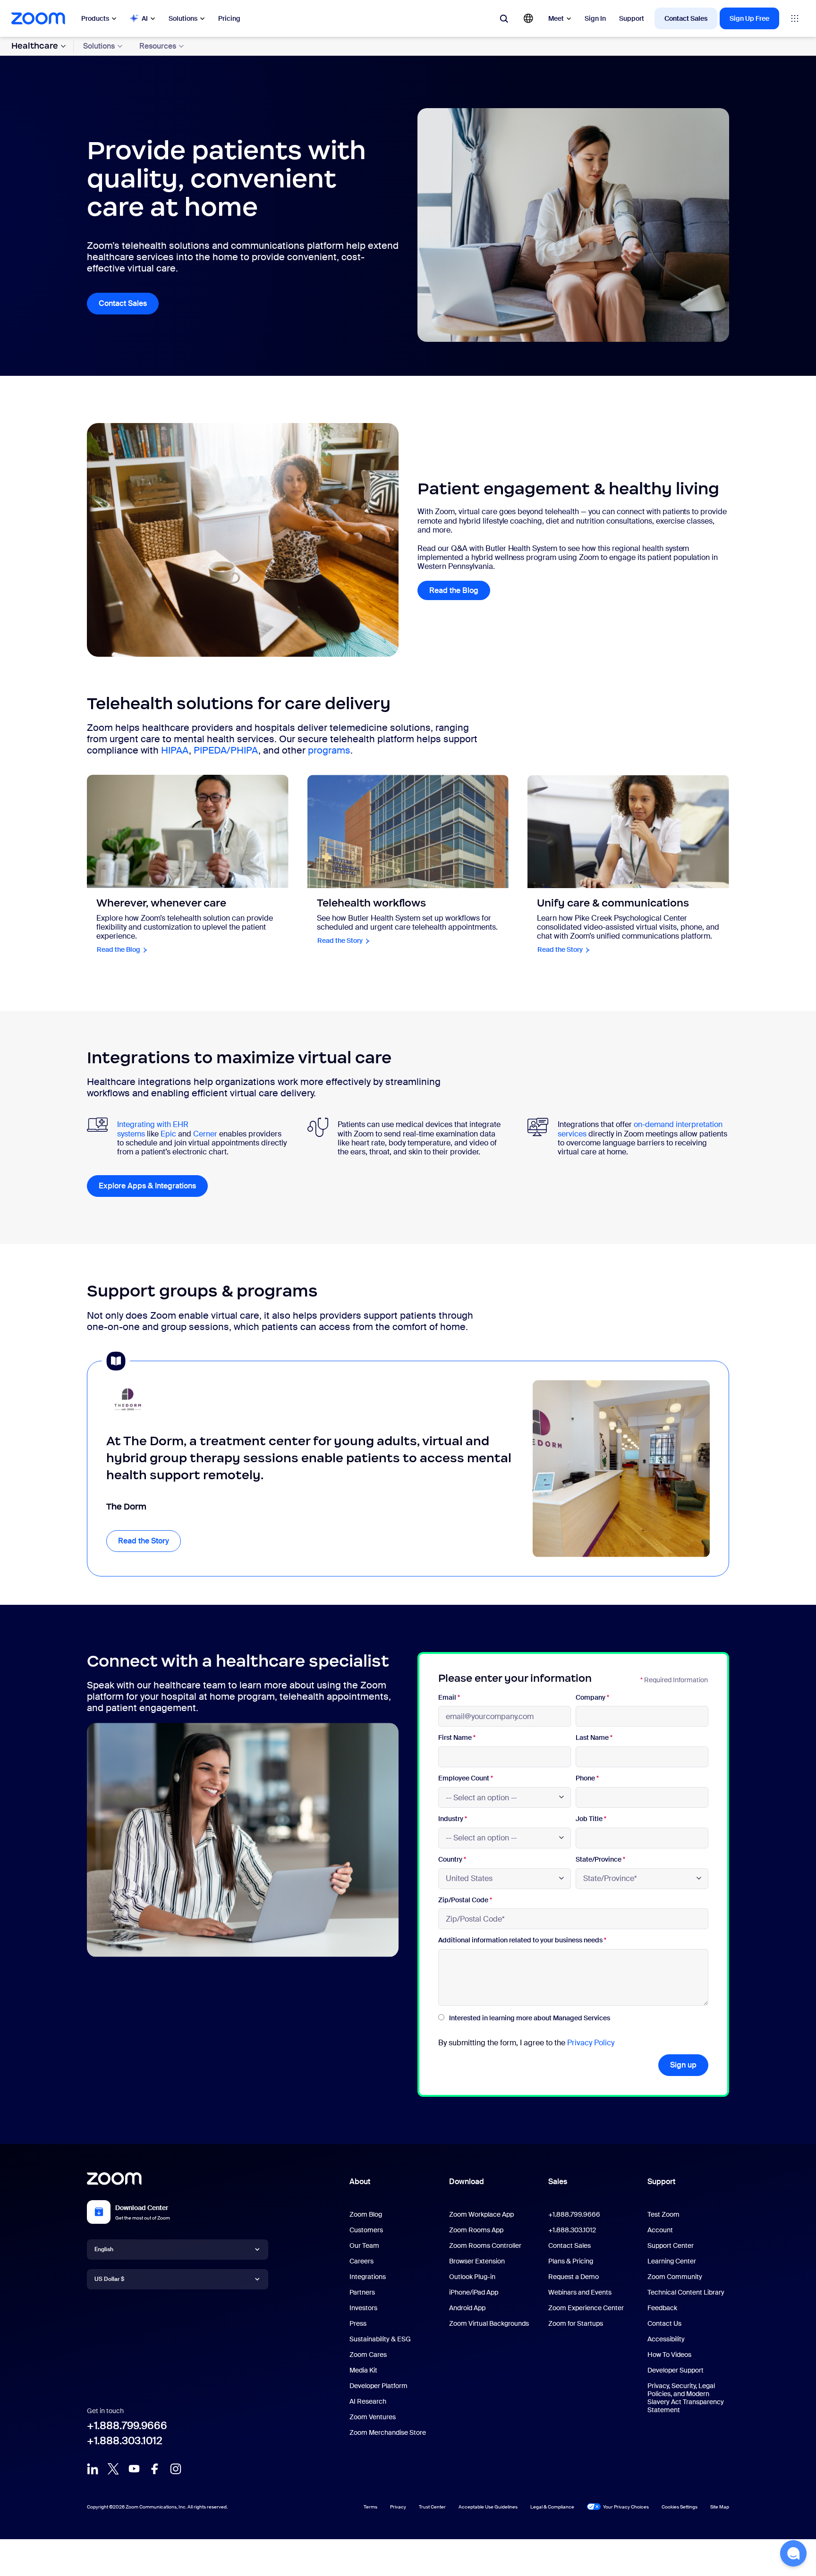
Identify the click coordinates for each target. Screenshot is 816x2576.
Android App (467, 2308)
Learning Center (672, 2261)
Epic (168, 1134)
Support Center (671, 2246)
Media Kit (363, 2370)
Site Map (720, 2507)
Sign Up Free (749, 18)
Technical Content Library (686, 2292)
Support (632, 18)
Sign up (683, 2065)
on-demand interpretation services (640, 1129)
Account (660, 2230)
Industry (453, 1819)
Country (452, 1860)
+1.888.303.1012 (125, 2441)
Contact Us (664, 2323)
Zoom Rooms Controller (485, 2246)
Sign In (595, 18)
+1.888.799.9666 (127, 2426)
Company (592, 1698)
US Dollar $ (109, 2279)
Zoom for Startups (576, 2323)
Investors (363, 2308)
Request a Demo (574, 2277)
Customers (366, 2230)
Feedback (662, 2308)
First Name (457, 1738)
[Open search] (504, 18)
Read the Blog (454, 590)
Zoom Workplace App (481, 2214)
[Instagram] (176, 2469)
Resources (158, 46)
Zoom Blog (366, 2214)
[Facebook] (155, 2469)
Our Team (364, 2246)
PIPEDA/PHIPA (226, 750)
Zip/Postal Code (465, 1900)
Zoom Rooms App (476, 2230)
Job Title (591, 1819)
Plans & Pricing (571, 2261)
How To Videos (669, 2355)
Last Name (594, 1738)
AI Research (368, 2401)
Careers (361, 2261)
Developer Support (676, 2370)
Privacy (398, 2507)
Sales (558, 2182)
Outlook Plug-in (472, 2277)
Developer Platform (378, 2386)
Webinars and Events (580, 2292)
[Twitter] (113, 2469)
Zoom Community (675, 2277)
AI (145, 18)
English (104, 2249)
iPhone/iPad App (474, 2292)
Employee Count (466, 1778)
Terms (370, 2507)
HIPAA (175, 750)
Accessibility (666, 2339)
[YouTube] (134, 2469)
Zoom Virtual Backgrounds (489, 2323)
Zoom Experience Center (586, 2308)
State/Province (600, 1860)
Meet (556, 18)
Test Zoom (663, 2214)
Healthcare (35, 46)
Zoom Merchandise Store (388, 2432)
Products (95, 18)
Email (449, 1698)
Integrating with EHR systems (153, 1129)
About (360, 2182)
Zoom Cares (368, 2355)
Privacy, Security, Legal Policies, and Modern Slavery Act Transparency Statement (686, 2398)
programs (329, 750)
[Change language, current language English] (528, 18)
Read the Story (149, 1541)
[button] (793, 2553)
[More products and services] (795, 18)
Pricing (229, 18)
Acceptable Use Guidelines (488, 2507)
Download (467, 2182)
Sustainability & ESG (380, 2339)
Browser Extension (477, 2261)
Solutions (183, 18)
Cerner (205, 1134)
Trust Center (432, 2507)
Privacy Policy (591, 2043)
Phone (587, 1778)
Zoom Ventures (373, 2417)
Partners (362, 2292)
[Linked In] (93, 2469)
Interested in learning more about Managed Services (530, 2018)
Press (358, 2323)
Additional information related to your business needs (522, 1940)
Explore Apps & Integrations (153, 1186)
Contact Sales (686, 18)
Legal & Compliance (552, 2507)
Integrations (368, 2277)
